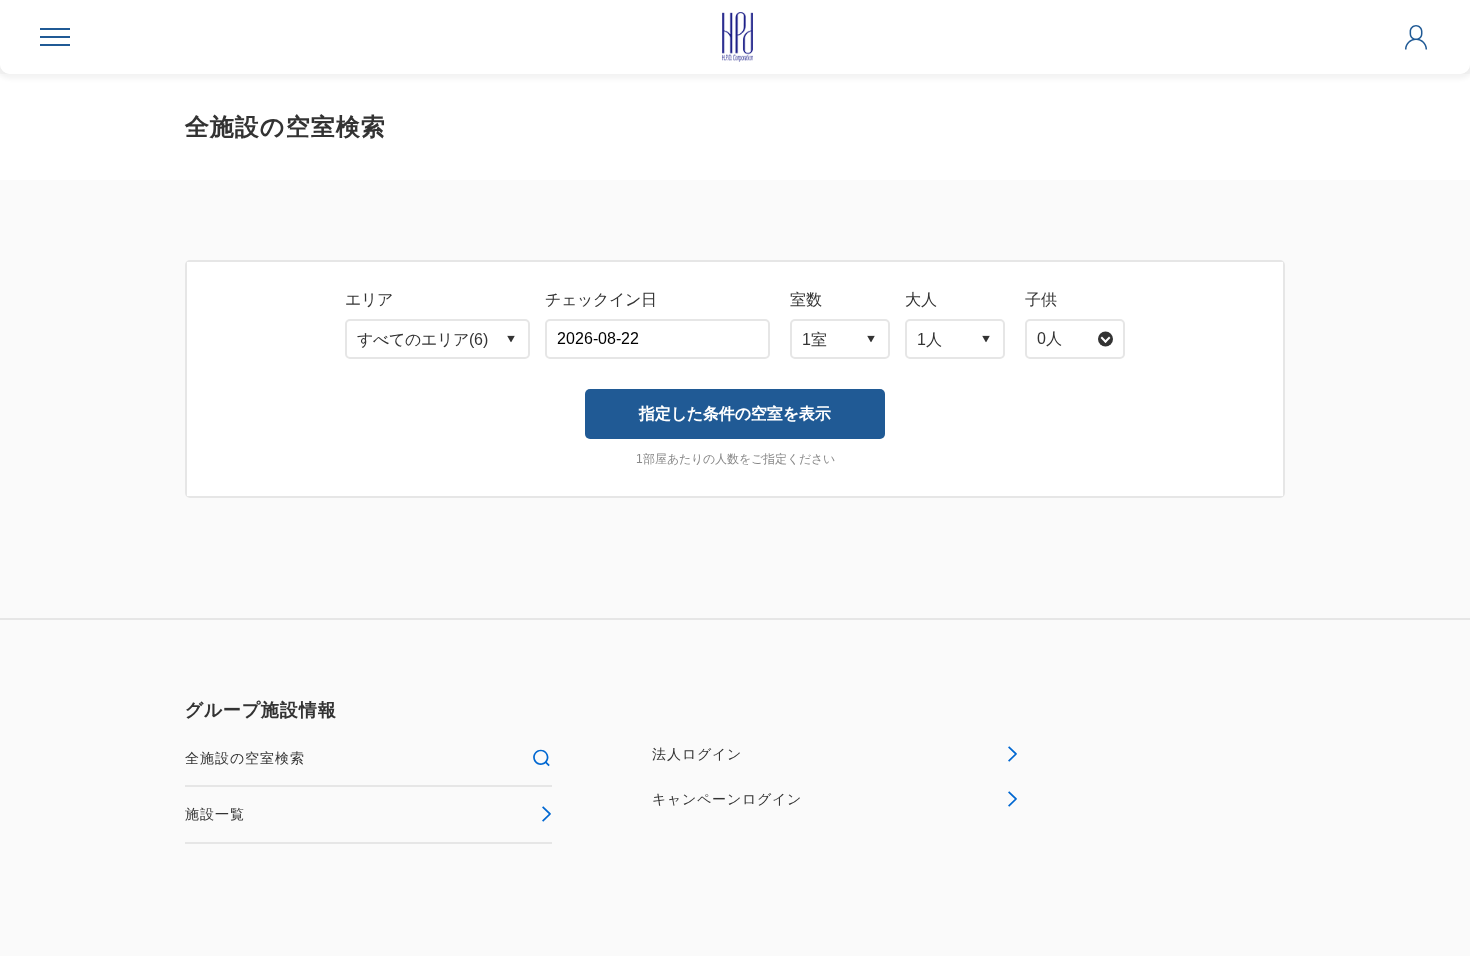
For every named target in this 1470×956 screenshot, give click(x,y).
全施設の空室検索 (245, 758)
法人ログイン (697, 754)
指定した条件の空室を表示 (735, 413)
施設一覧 (215, 814)
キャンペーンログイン (727, 799)
